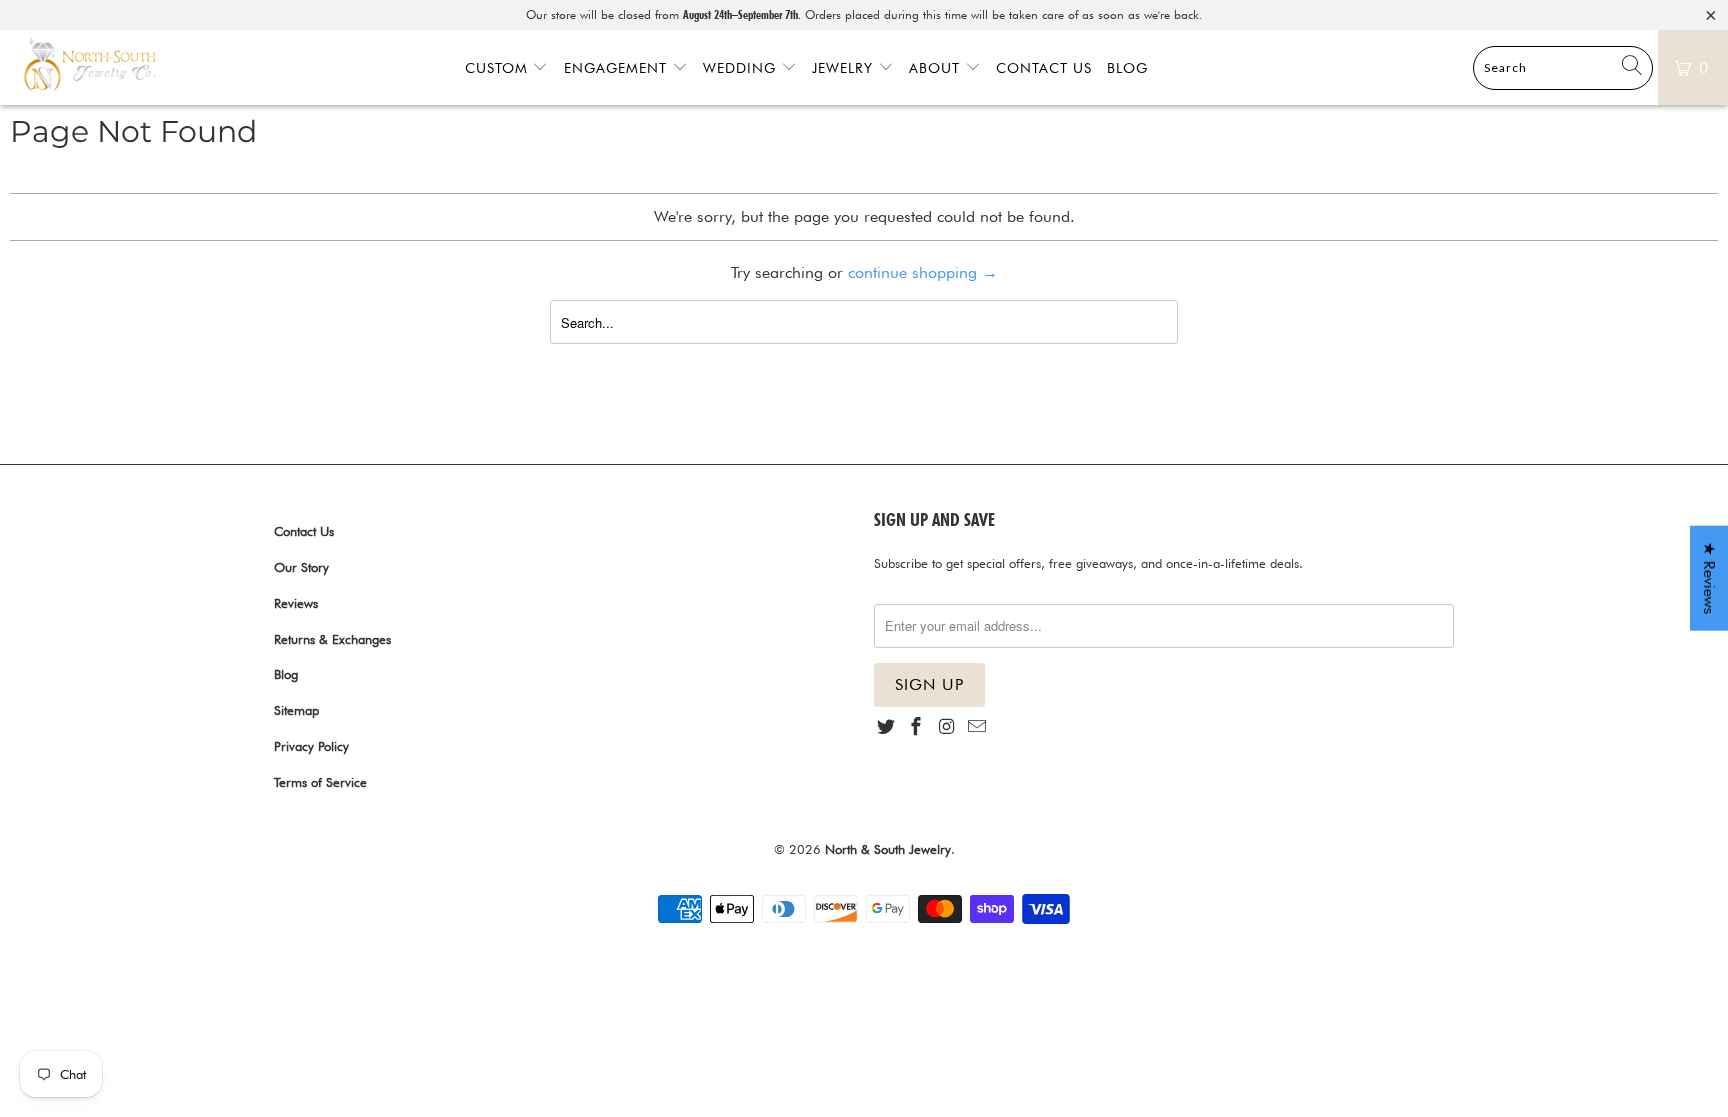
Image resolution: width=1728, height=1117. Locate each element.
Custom (499, 68)
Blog (1127, 68)
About (937, 68)
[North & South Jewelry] (90, 67)
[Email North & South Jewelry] (977, 727)
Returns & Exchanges (332, 639)
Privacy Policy (311, 746)
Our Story (301, 567)
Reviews (296, 603)
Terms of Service (320, 782)
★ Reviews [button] (1709, 577)
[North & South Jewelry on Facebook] (916, 727)
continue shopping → (923, 272)
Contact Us (1044, 68)
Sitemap (296, 710)
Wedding (742, 68)
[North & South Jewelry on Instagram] (947, 727)
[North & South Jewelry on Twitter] (886, 727)
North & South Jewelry (888, 849)
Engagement (618, 68)
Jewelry (845, 68)
